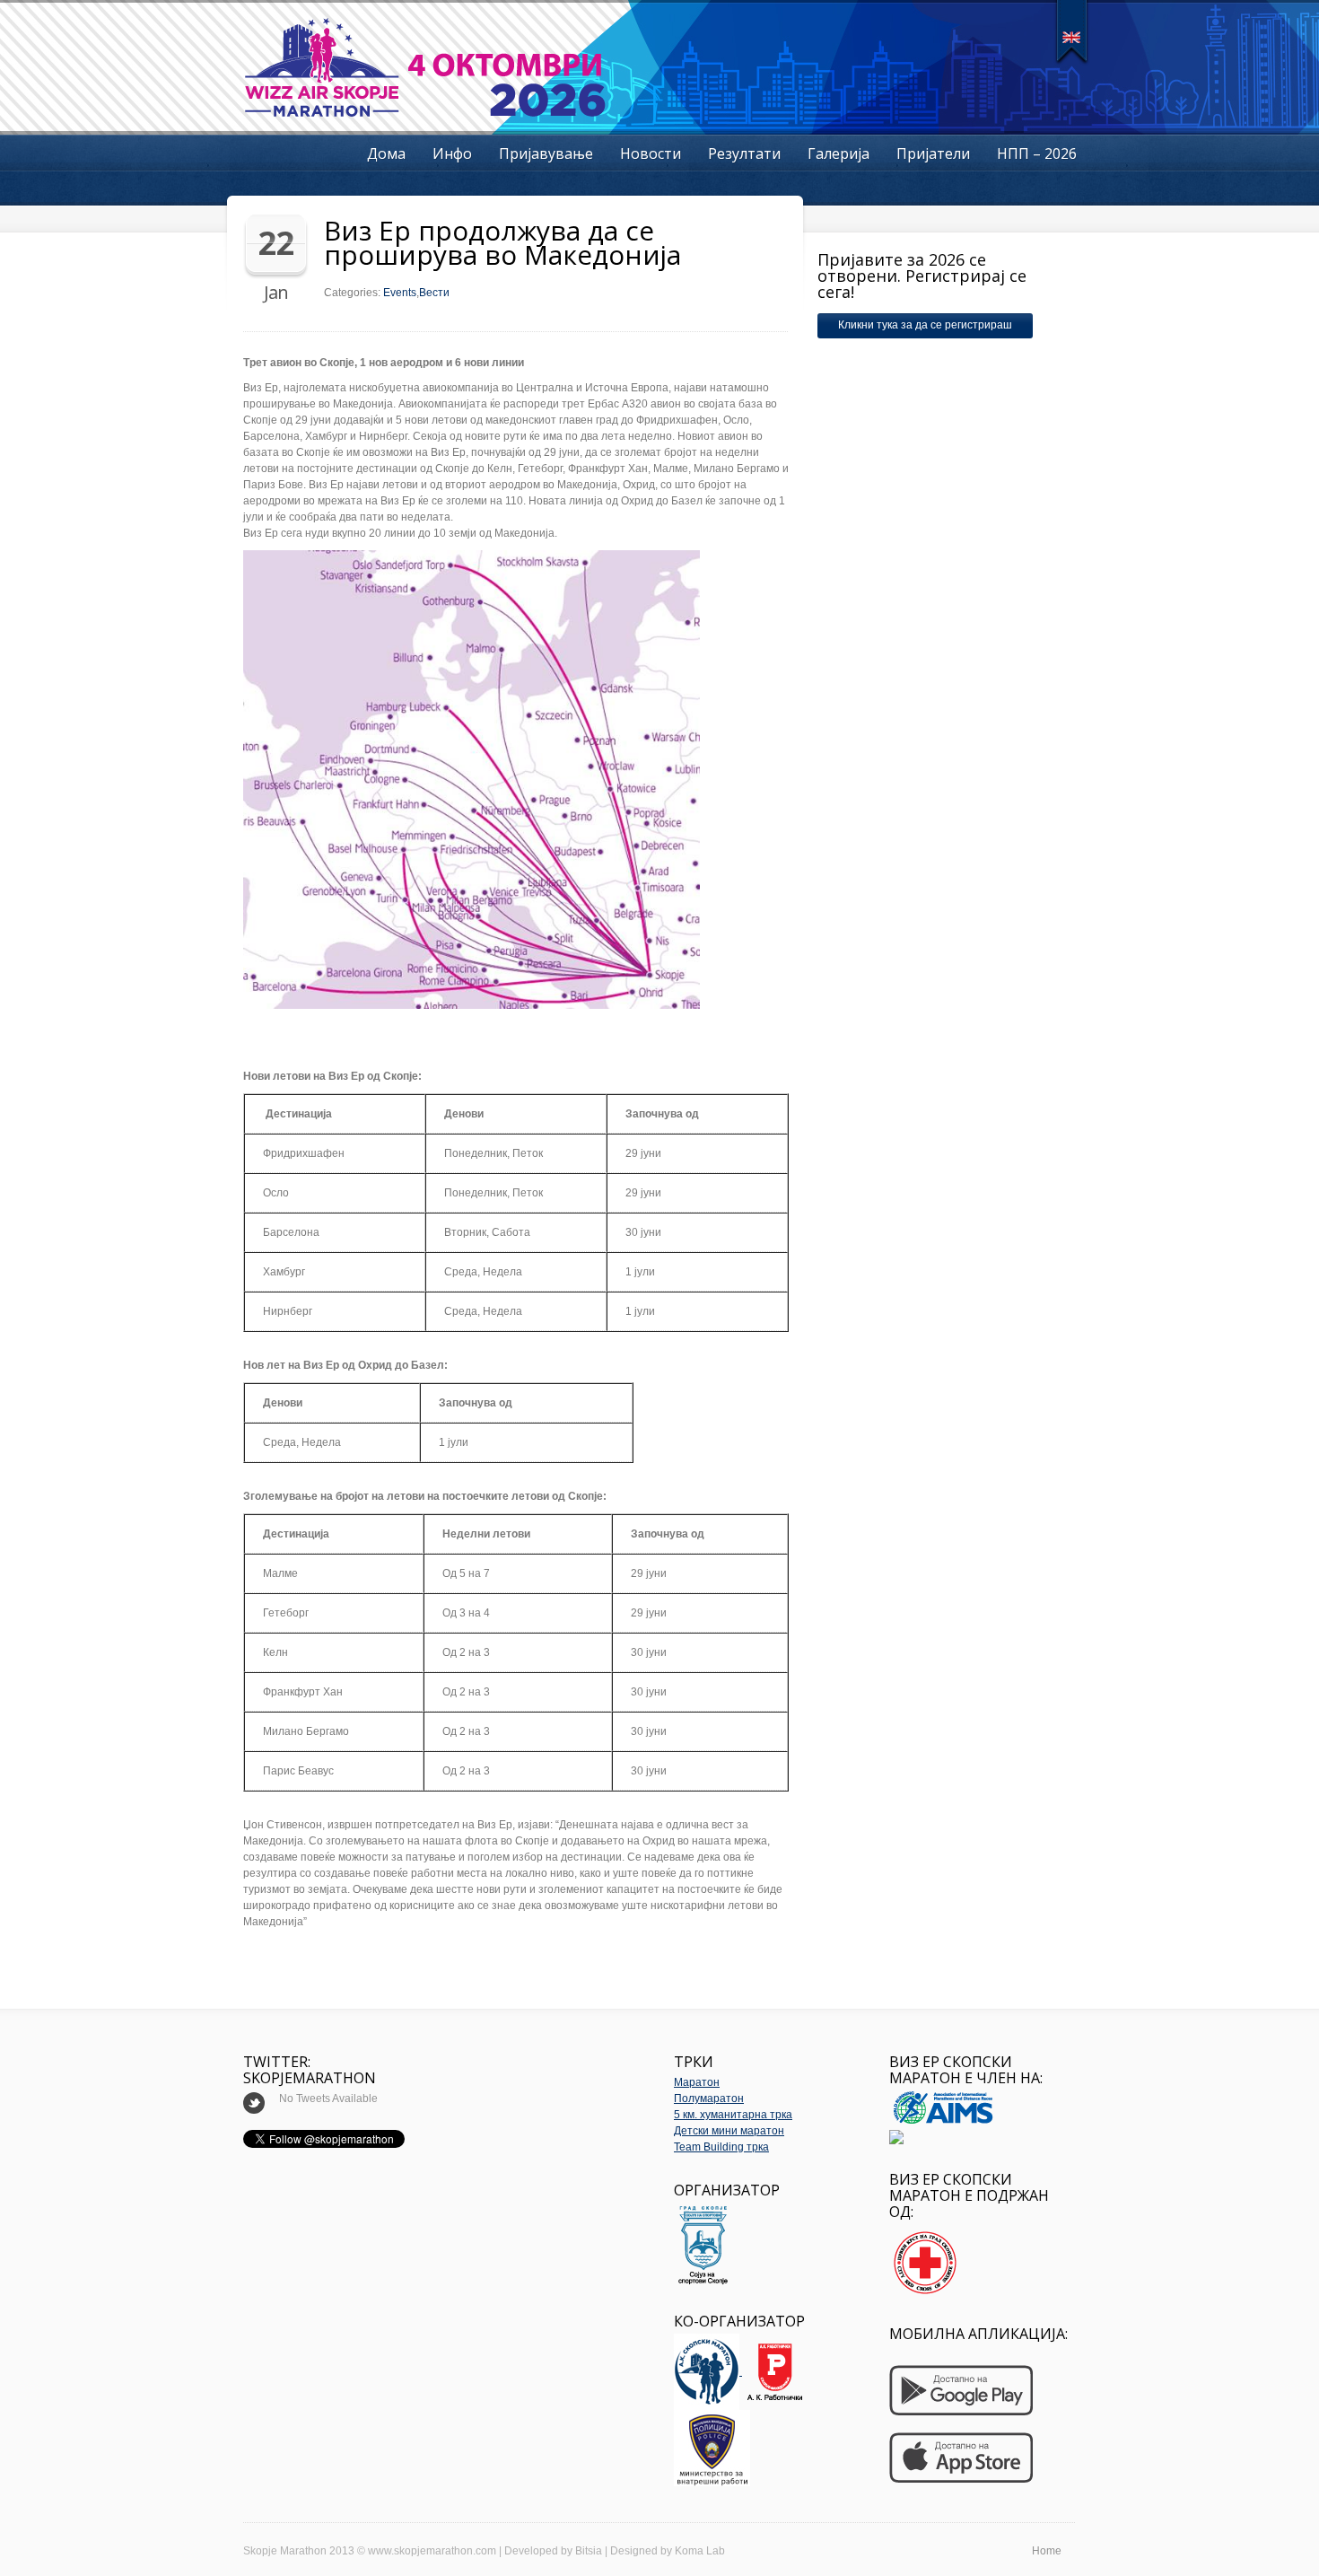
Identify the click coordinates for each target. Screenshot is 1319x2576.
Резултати (744, 153)
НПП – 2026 (1037, 153)
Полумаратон (709, 2098)
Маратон (697, 2082)
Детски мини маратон (729, 2131)
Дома (386, 153)
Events (400, 293)
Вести (434, 293)
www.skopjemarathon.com (432, 2551)
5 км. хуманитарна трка (733, 2115)
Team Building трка (721, 2147)
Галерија (839, 153)
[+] (1072, 31)
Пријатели (933, 153)
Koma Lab (700, 2551)
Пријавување (546, 153)
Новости (651, 153)
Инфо (452, 153)
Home (1047, 2551)
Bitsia (589, 2551)
